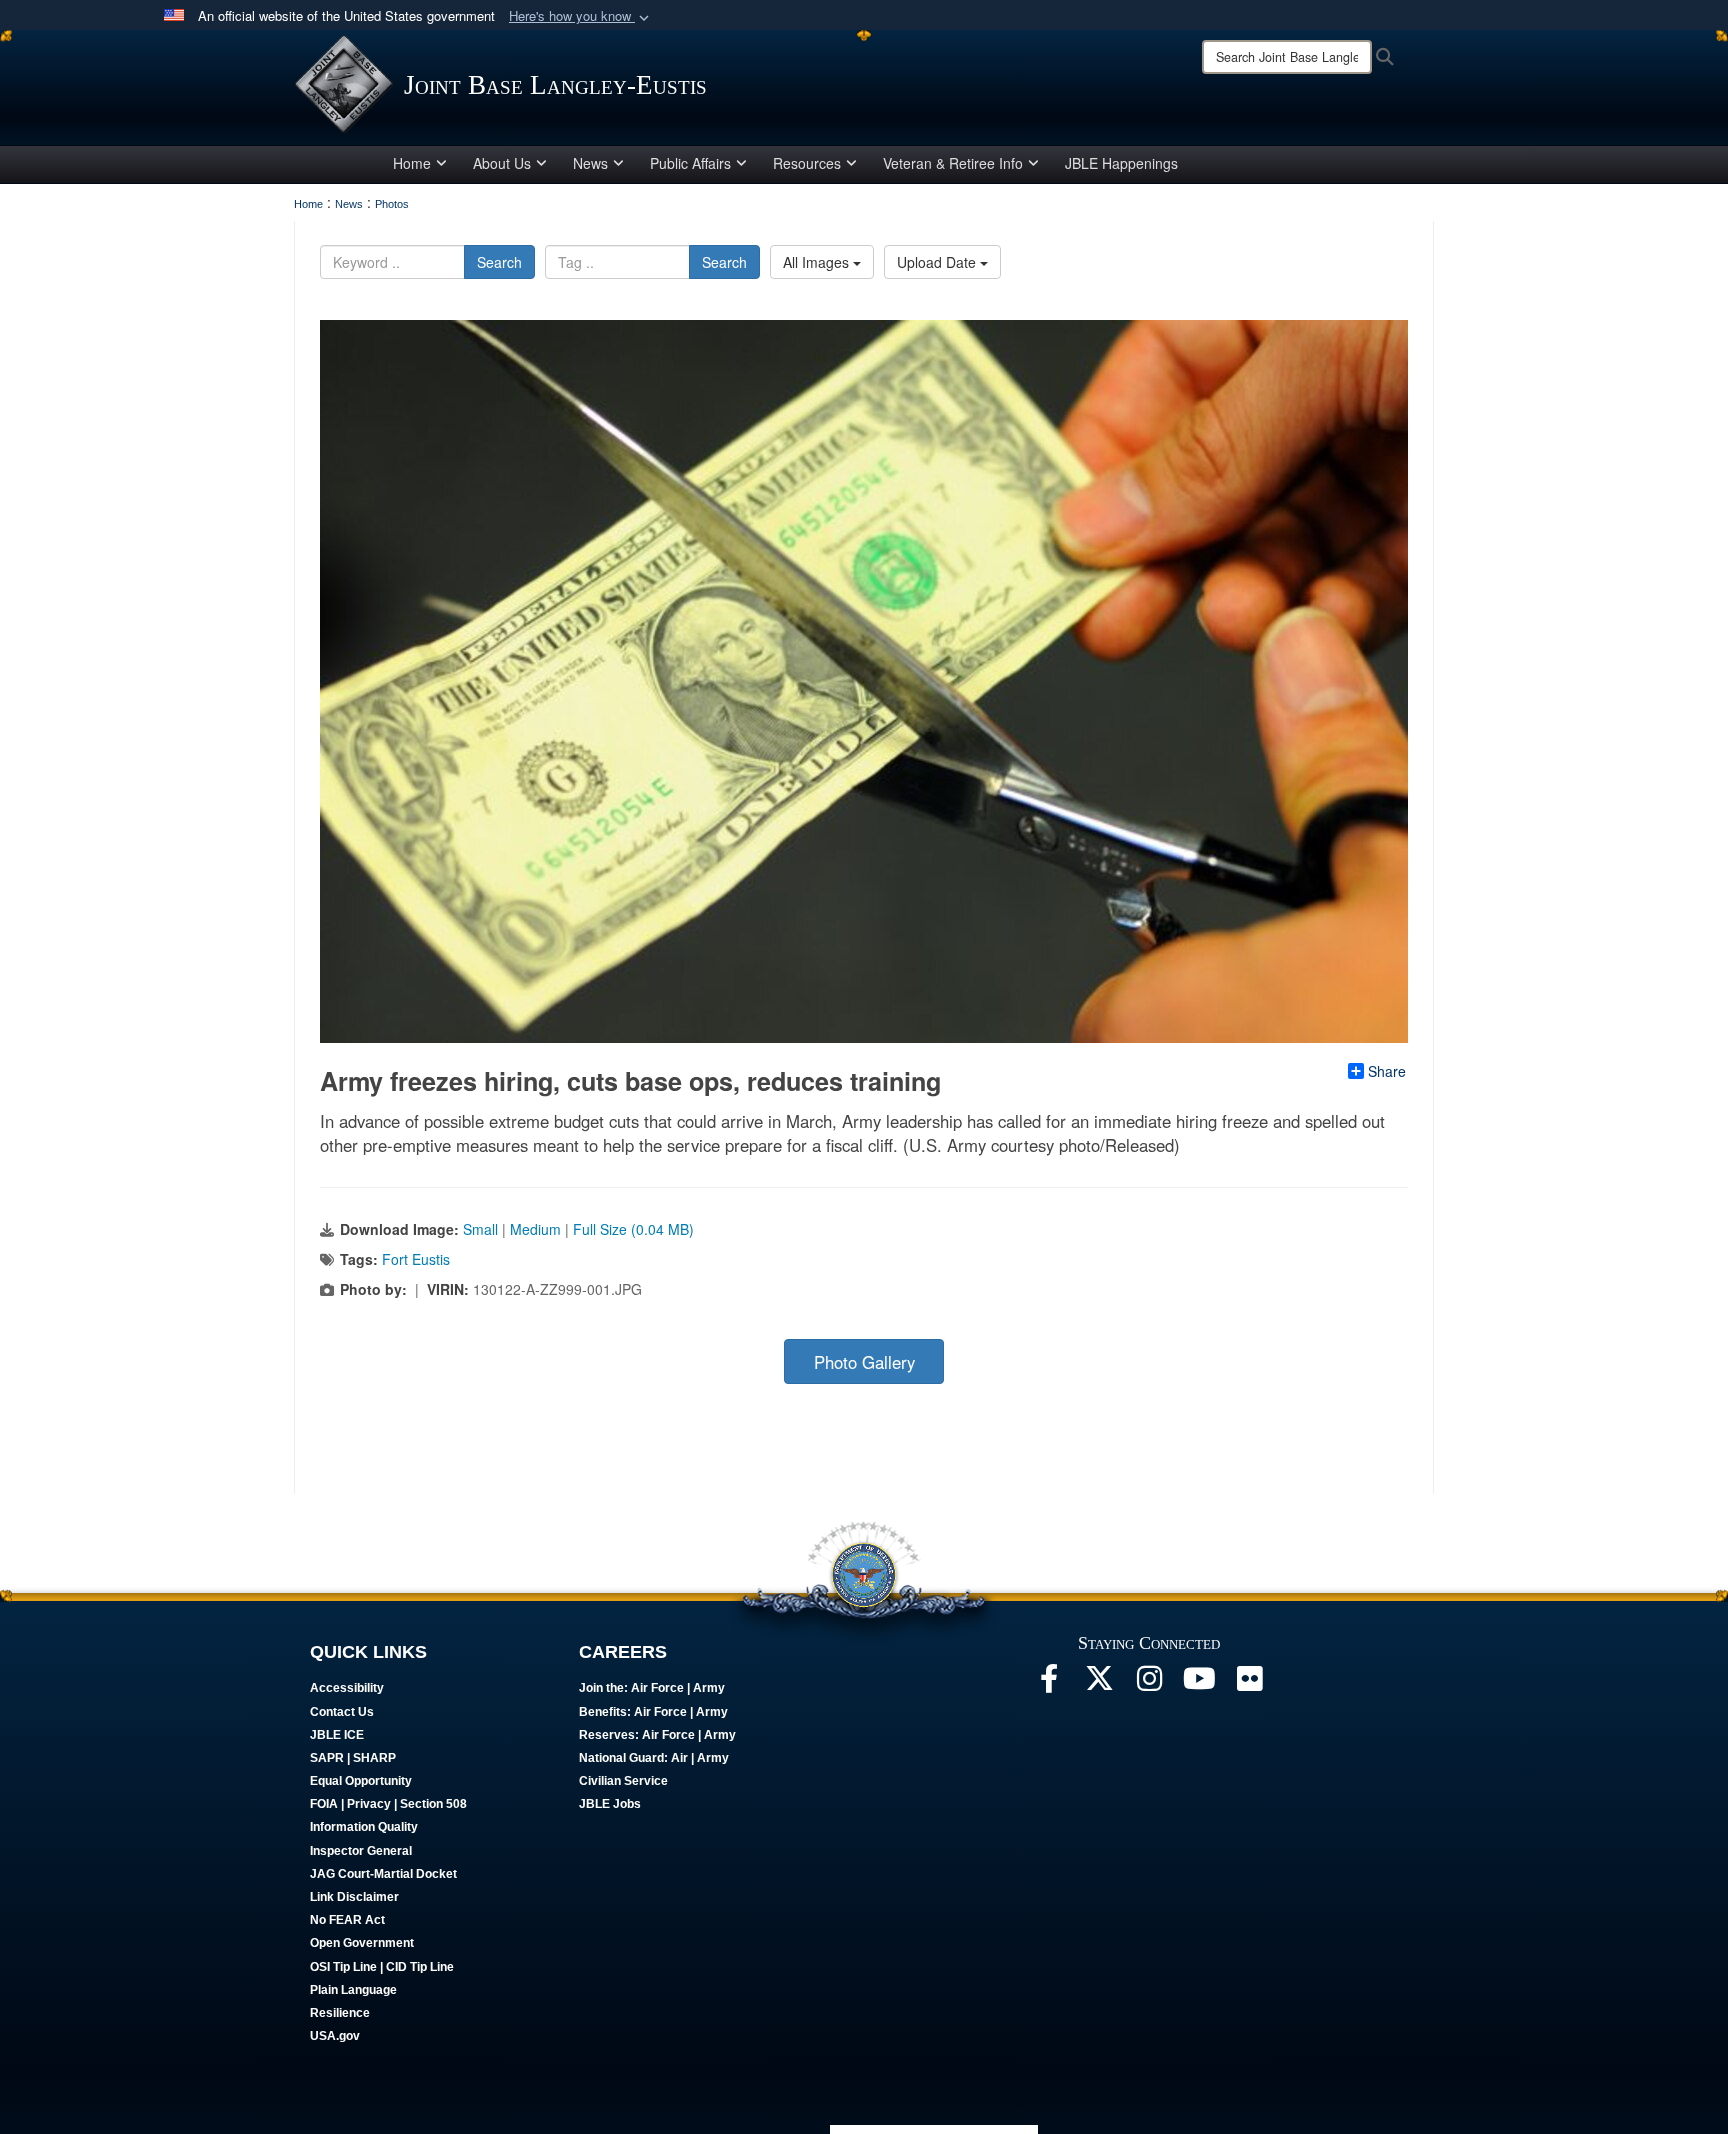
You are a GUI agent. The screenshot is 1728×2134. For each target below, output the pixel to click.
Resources (807, 163)
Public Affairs (690, 163)
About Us (502, 163)
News (590, 163)
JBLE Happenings (1121, 163)
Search (499, 262)
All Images (818, 262)
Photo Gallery (864, 1362)
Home (412, 163)
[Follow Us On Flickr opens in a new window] (1249, 1684)
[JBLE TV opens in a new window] (1199, 1684)
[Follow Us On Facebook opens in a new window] (1049, 1684)
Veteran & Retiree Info (953, 163)
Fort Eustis (416, 1259)
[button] (581, 16)
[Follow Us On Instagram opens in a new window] (1149, 1684)
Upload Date (938, 262)
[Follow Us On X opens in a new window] (1099, 1684)
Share (1387, 1071)
